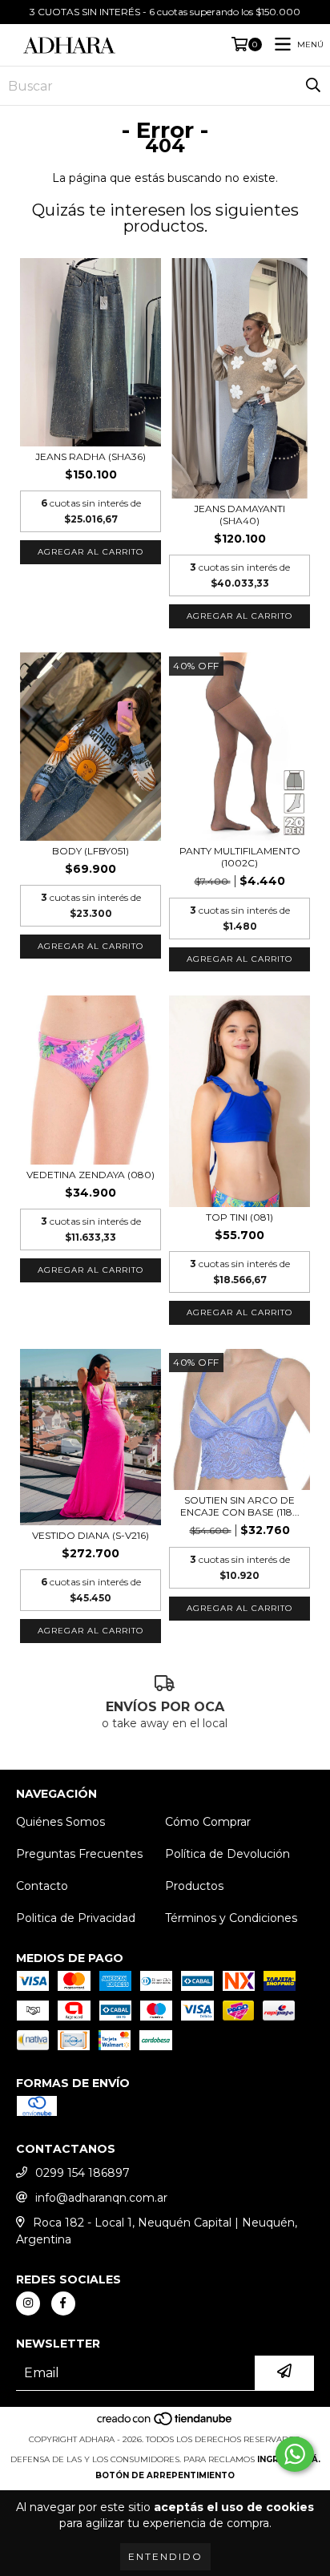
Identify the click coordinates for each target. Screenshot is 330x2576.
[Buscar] (313, 86)
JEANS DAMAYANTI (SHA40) (239, 515)
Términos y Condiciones (231, 1918)
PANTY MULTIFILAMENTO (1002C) (240, 857)
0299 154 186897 (82, 2173)
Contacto (42, 1886)
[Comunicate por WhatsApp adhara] (295, 2454)
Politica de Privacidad (76, 1918)
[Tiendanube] (165, 2423)
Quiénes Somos (60, 1822)
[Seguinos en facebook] (63, 2303)
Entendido (165, 2556)
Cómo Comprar (208, 1822)
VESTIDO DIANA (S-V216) (91, 1535)
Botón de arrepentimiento (165, 2475)
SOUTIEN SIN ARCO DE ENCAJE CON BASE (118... (240, 1506)
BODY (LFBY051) (91, 851)
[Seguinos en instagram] (28, 2303)
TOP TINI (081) (239, 1217)
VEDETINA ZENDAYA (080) (91, 1175)
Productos (194, 1886)
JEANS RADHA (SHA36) (91, 456)
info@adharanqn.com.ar (101, 2198)
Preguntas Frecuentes (79, 1854)
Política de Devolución (227, 1854)
